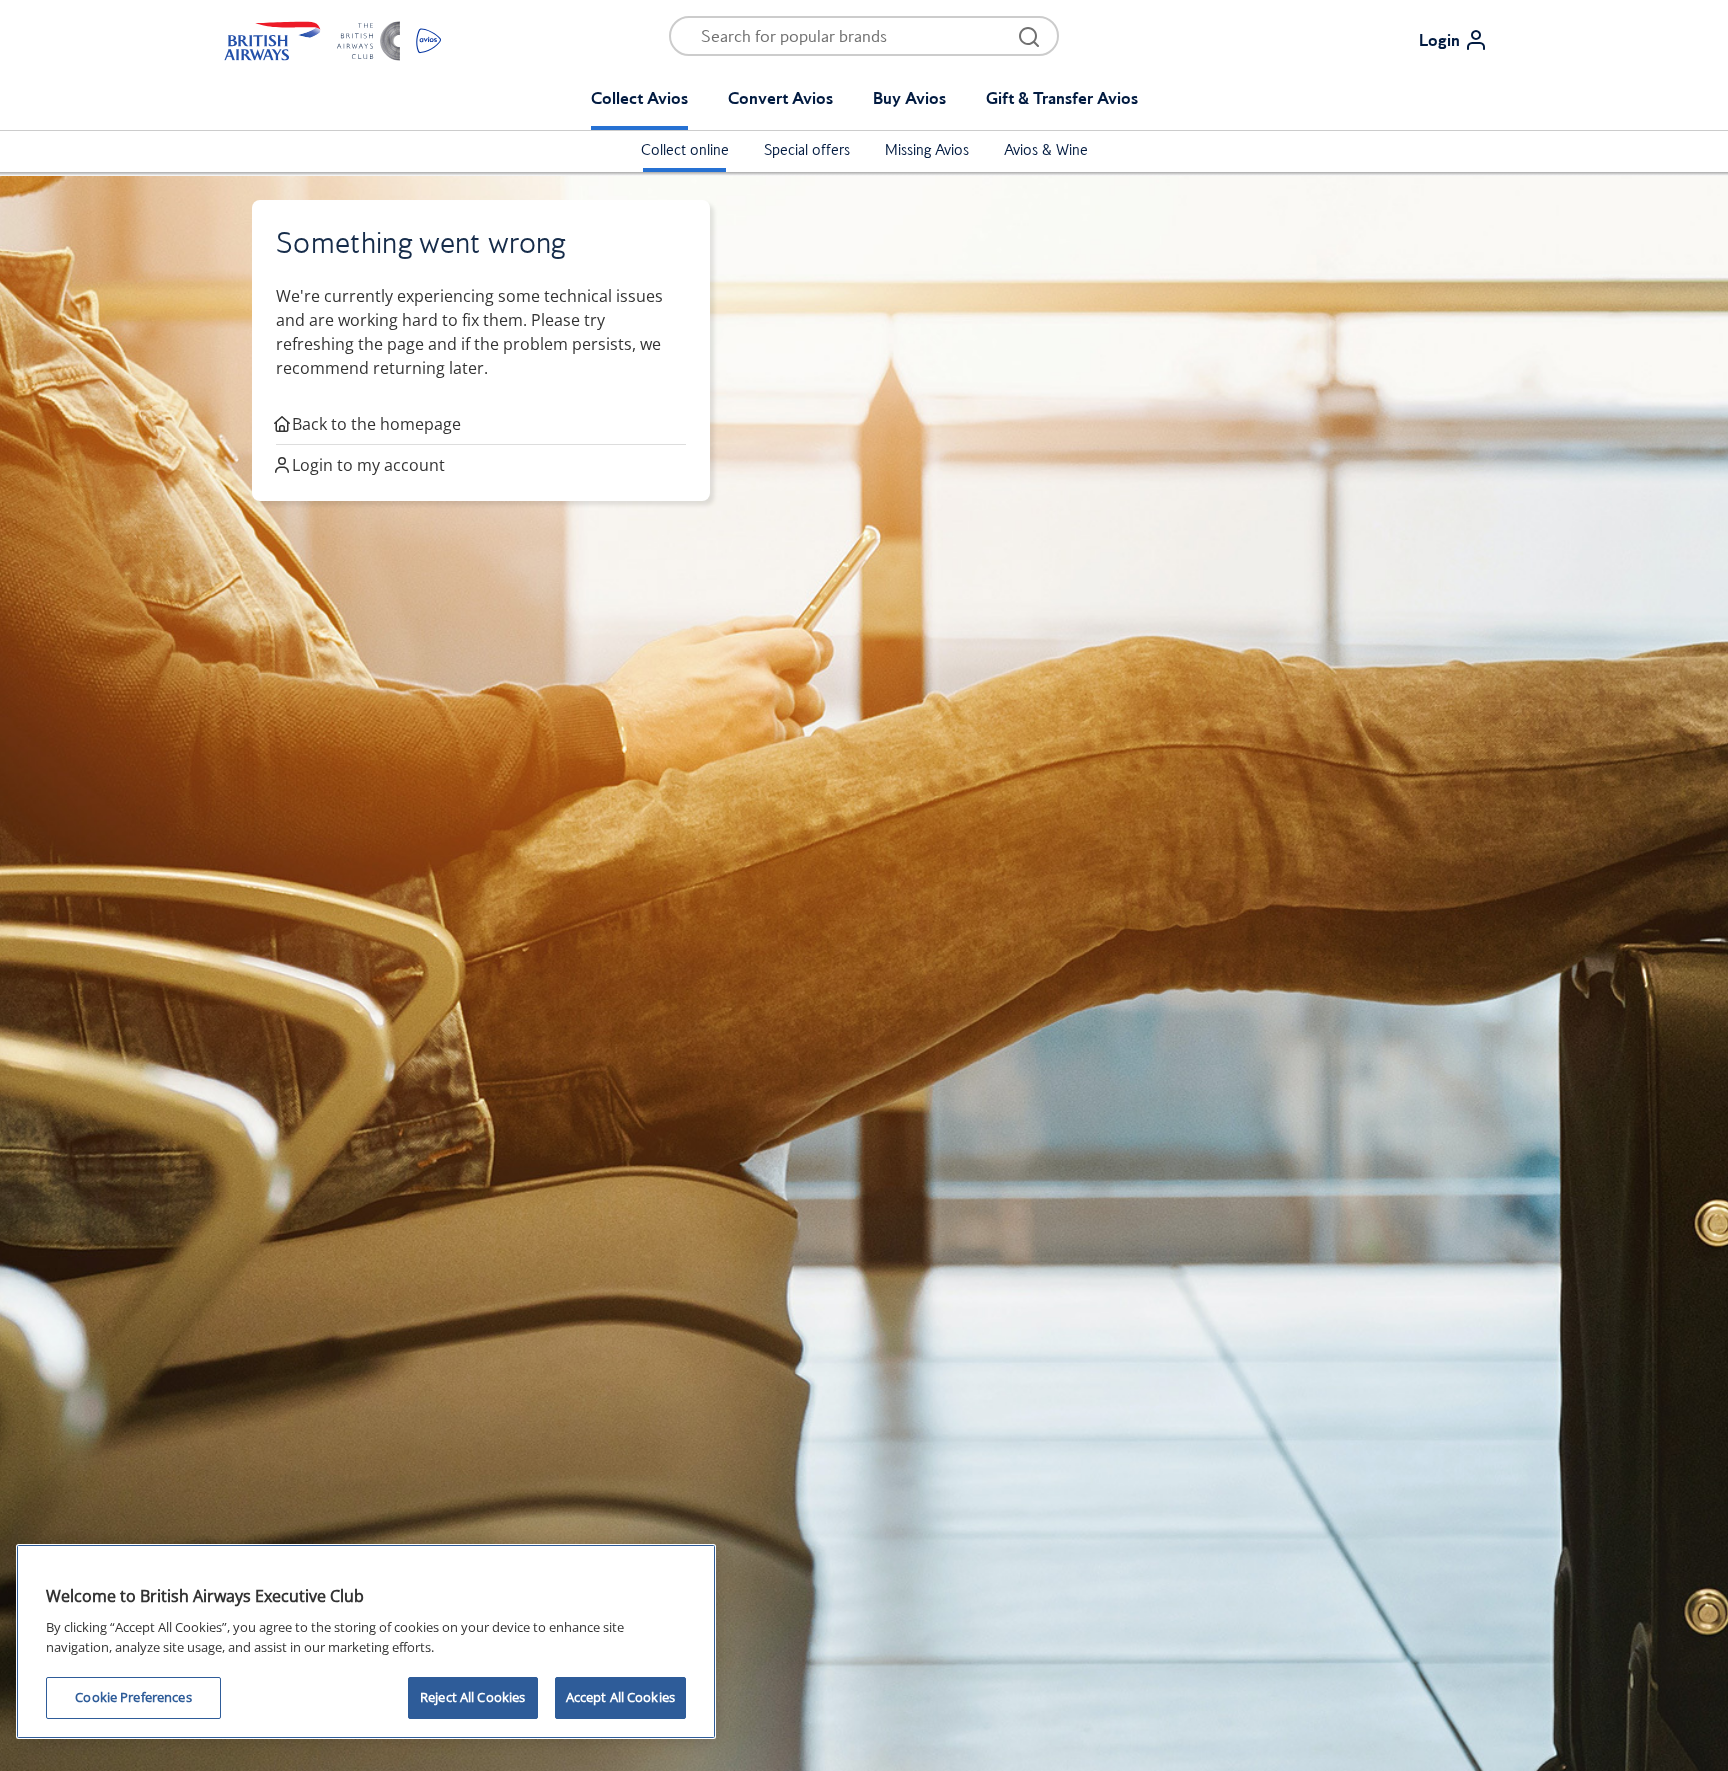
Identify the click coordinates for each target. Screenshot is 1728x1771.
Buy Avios (909, 98)
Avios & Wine (1046, 150)
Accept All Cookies (620, 1697)
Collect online (685, 150)
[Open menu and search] (1029, 36)
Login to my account (368, 465)
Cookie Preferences (133, 1697)
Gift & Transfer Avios (1062, 98)
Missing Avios (927, 150)
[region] (366, 1641)
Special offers (807, 150)
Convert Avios (780, 98)
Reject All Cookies (472, 1697)
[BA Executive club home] (333, 40)
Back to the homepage (376, 424)
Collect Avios (639, 98)
